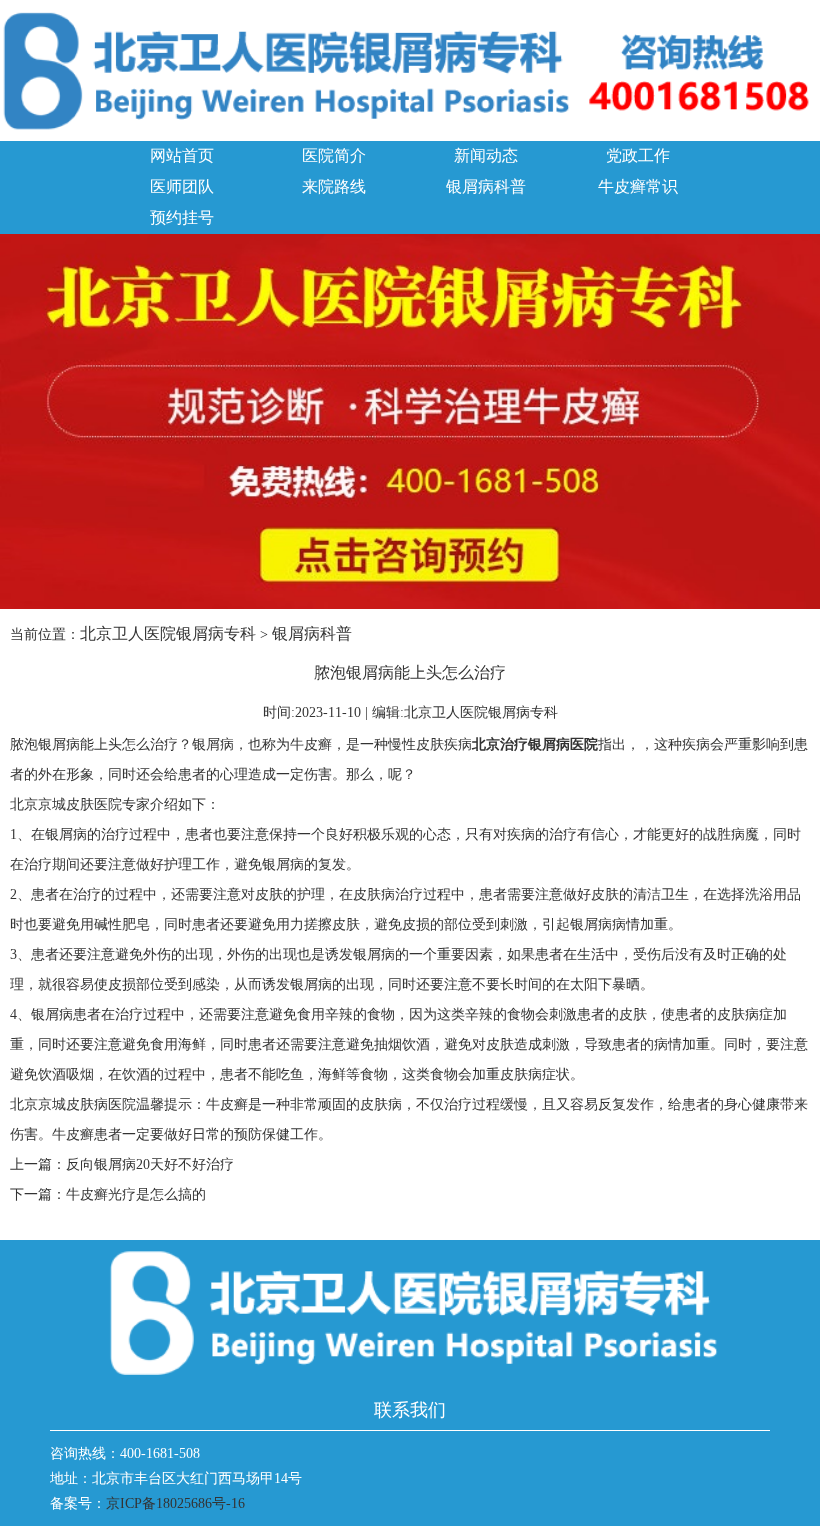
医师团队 (182, 186)
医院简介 (334, 155)
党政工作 (638, 155)
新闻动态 (486, 155)
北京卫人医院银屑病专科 (168, 633)
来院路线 (334, 186)
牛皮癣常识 (638, 186)
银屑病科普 (486, 186)
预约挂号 (182, 217)
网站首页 (182, 155)
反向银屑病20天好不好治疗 (150, 1164)
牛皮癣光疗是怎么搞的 (136, 1194)
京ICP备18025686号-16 (175, 1503)
